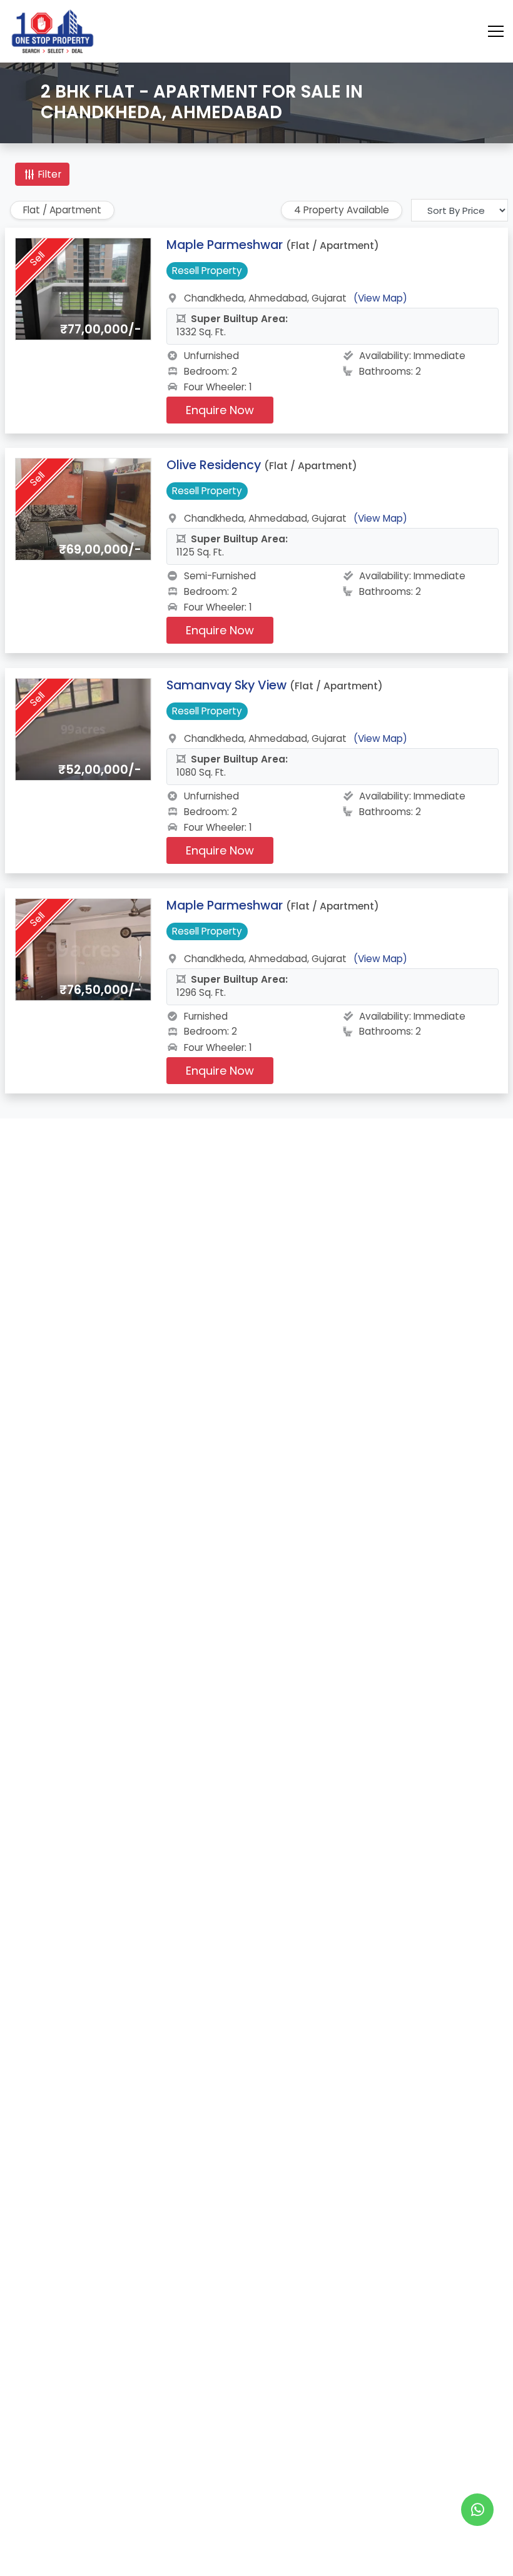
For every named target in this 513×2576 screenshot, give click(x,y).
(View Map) (380, 298)
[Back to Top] (478, 2547)
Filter (48, 174)
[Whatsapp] (477, 2510)
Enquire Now (220, 410)
